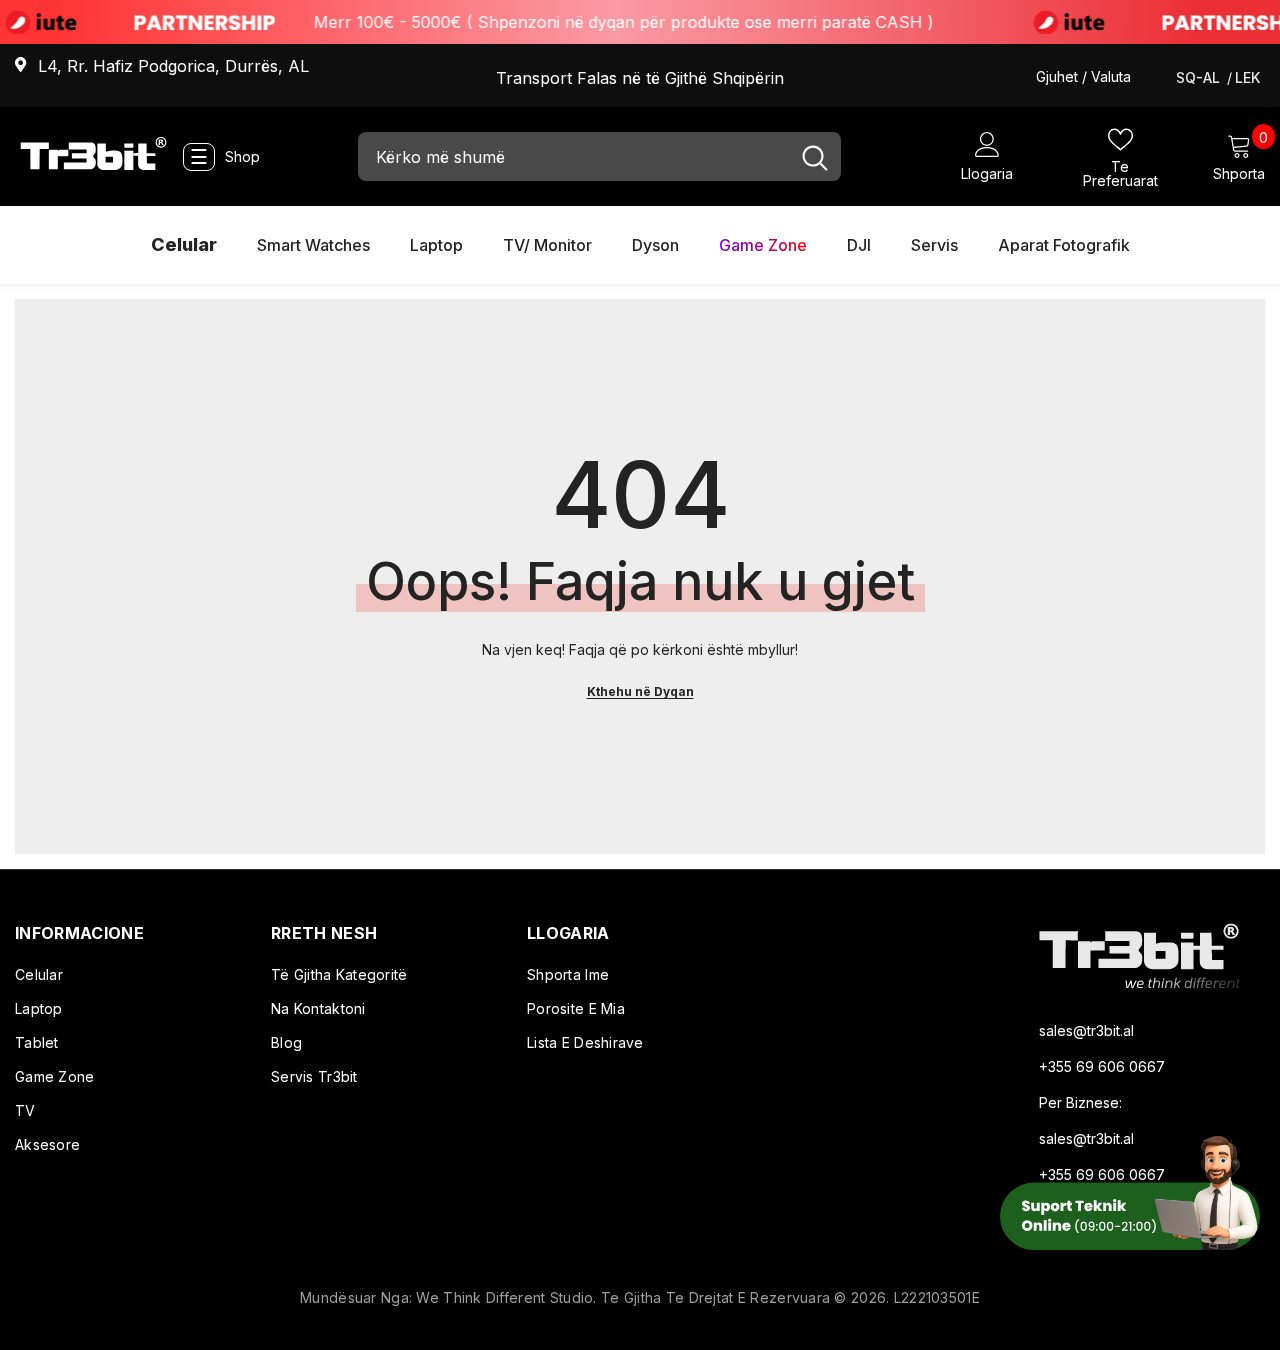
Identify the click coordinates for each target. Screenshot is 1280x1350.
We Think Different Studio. (508, 1297)
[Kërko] (599, 156)
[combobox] (573, 156)
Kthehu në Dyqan (640, 691)
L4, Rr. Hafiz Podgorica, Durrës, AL (173, 66)
